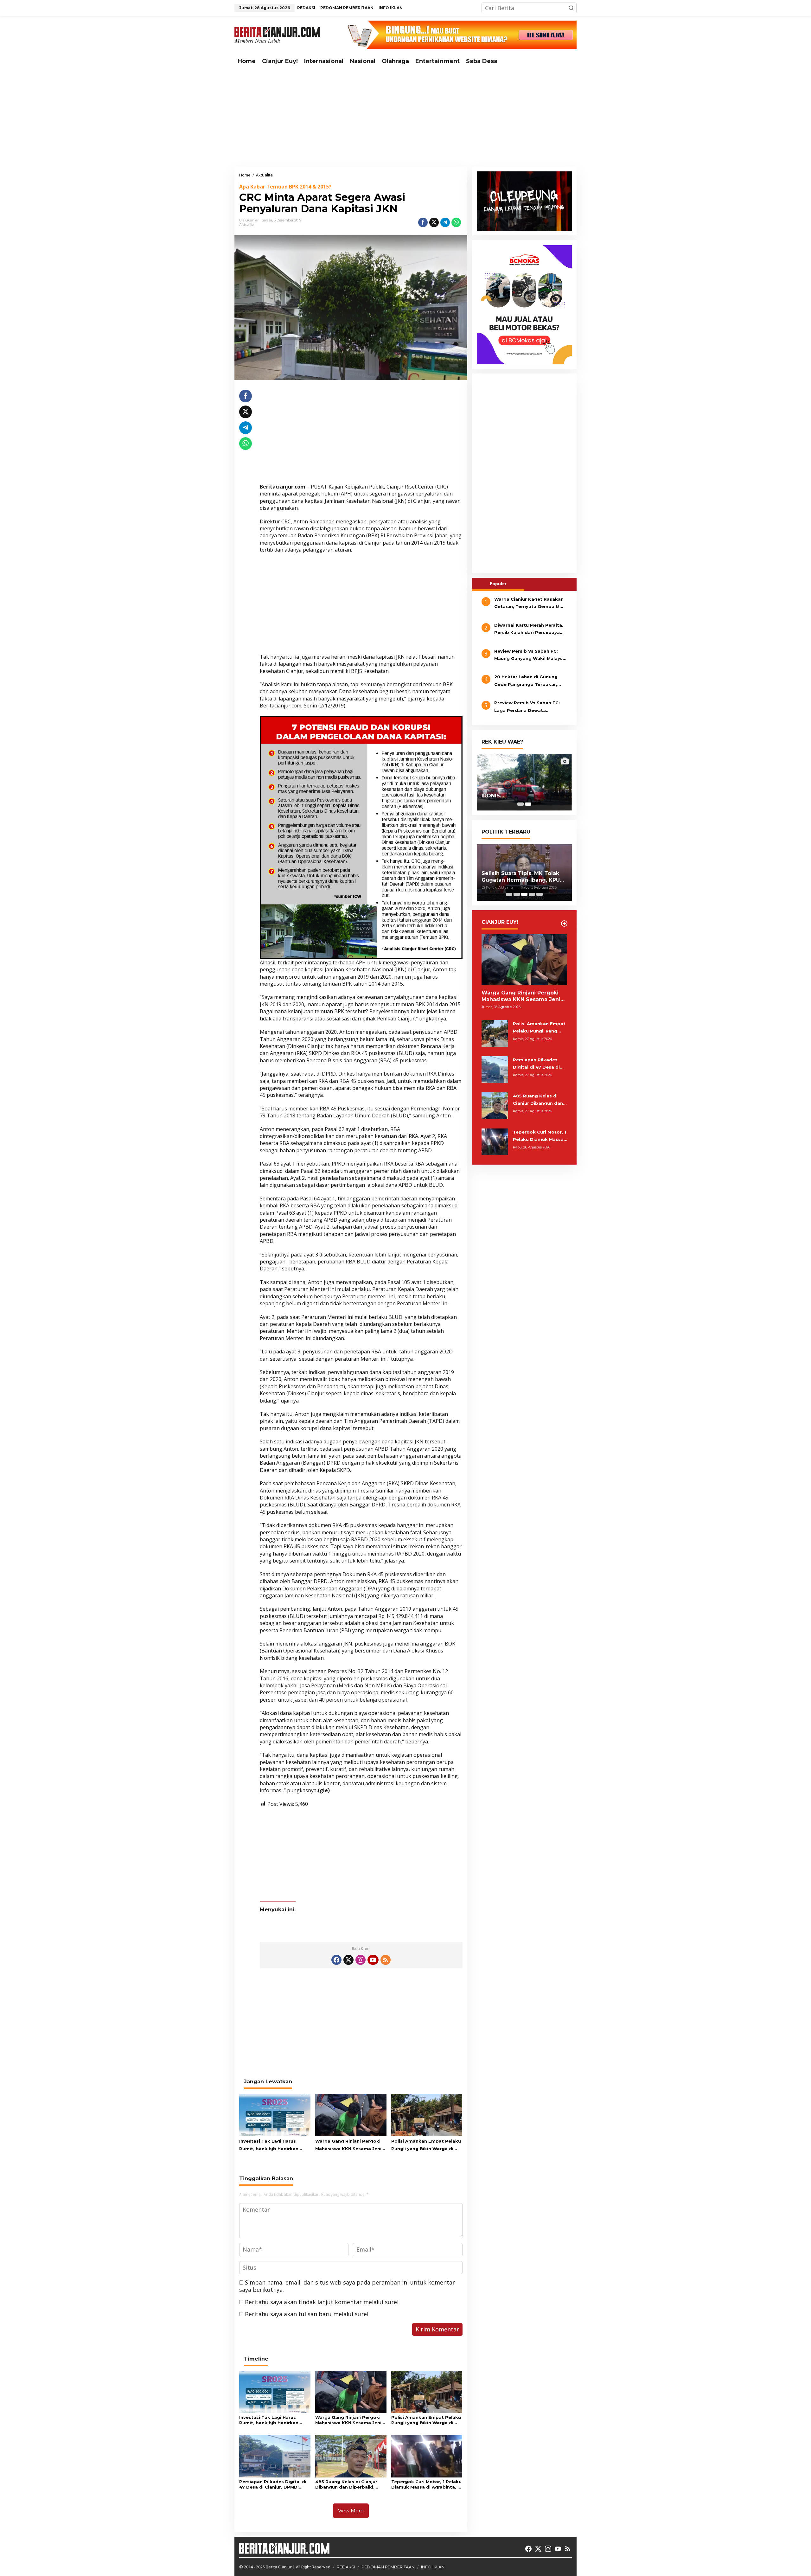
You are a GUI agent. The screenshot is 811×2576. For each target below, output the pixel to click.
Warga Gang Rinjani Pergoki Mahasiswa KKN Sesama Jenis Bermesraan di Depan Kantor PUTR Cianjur (350, 2145)
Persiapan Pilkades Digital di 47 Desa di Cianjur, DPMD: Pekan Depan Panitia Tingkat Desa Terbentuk (273, 2484)
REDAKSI (346, 2567)
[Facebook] (336, 1960)
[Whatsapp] (456, 222)
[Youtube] (373, 1960)
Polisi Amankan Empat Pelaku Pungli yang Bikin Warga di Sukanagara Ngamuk (426, 2145)
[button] (571, 8)
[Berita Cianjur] (277, 34)
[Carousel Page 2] (517, 894)
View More (351, 2511)
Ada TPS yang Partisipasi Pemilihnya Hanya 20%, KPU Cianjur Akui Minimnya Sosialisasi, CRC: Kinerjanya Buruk (519, 877)
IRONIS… (493, 796)
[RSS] (386, 1960)
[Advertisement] (405, 118)
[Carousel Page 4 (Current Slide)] (532, 894)
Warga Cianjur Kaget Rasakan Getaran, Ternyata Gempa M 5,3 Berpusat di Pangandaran (529, 604)
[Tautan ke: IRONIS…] (524, 782)
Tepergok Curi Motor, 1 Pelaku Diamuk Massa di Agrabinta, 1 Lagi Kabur (426, 2484)
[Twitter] (348, 1960)
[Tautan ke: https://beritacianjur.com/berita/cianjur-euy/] (564, 924)
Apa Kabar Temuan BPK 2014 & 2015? (285, 187)
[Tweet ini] (434, 222)
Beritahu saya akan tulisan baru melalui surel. (307, 2314)
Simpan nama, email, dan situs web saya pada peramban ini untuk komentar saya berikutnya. (347, 2286)
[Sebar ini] (423, 222)
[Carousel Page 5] (540, 894)
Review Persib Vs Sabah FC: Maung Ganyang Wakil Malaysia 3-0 (530, 655)
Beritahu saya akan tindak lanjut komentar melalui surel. (322, 2302)
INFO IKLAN (433, 2567)
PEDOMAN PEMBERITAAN (388, 2567)
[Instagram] (361, 1960)
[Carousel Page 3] (524, 894)
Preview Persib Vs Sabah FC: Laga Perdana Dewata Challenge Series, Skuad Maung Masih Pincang (530, 707)
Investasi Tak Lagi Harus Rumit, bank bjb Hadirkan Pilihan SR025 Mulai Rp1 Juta (272, 2145)
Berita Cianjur (279, 2567)
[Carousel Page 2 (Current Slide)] (528, 804)
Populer (498, 584)
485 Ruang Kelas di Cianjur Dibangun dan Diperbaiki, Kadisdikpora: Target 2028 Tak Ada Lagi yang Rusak (347, 2484)
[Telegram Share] (445, 222)
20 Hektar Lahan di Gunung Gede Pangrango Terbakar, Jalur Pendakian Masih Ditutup (530, 681)
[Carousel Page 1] (520, 804)
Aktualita (247, 225)
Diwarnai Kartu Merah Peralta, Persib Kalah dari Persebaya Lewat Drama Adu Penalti (529, 630)
